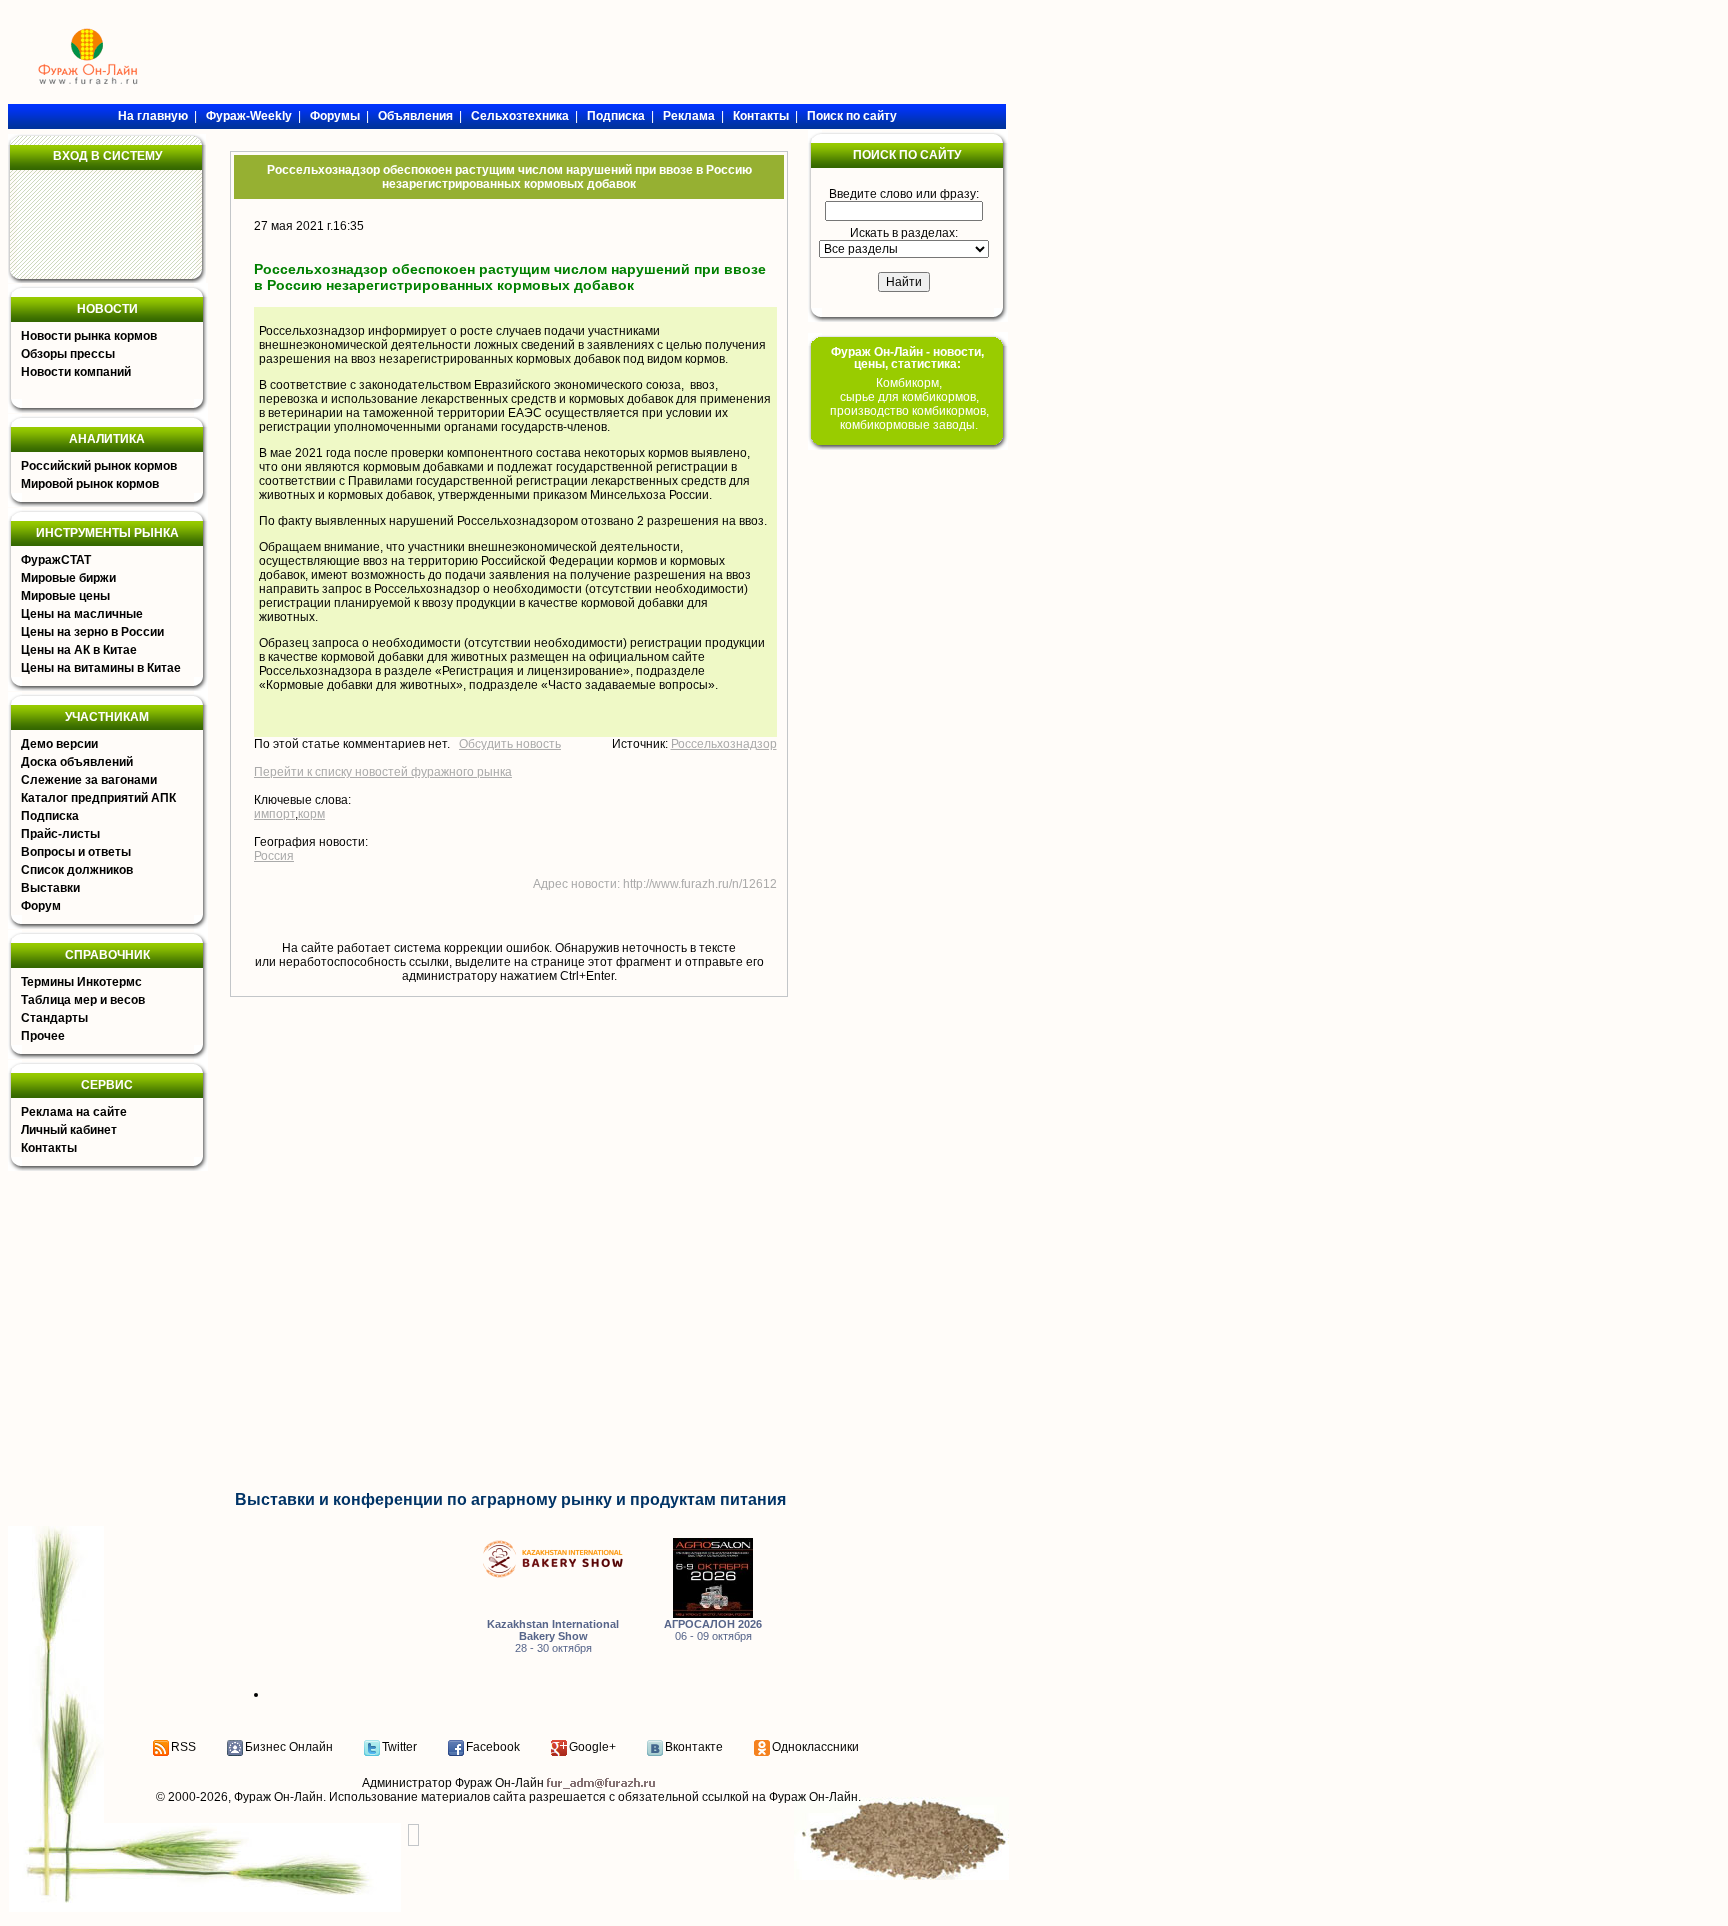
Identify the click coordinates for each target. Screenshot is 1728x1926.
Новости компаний (76, 372)
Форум (41, 906)
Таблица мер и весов (83, 1000)
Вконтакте (694, 1747)
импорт (274, 814)
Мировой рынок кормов (90, 484)
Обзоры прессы (68, 354)
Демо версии (59, 744)
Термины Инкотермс (81, 982)
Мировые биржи (68, 578)
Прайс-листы (60, 834)
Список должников (77, 870)
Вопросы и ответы (76, 852)
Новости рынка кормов (89, 336)
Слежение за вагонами (89, 780)
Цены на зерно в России (92, 632)
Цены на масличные (82, 614)
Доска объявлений (77, 762)
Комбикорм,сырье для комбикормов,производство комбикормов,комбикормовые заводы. (909, 404)
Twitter (399, 1747)
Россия (274, 856)
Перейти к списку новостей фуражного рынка (383, 772)
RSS (183, 1747)
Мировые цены (65, 596)
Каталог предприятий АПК (98, 798)
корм (311, 814)
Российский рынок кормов (99, 466)
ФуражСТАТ (56, 560)
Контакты (49, 1148)
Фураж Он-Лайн (278, 1797)
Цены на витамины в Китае (101, 668)
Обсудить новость (510, 744)
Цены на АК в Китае (79, 650)
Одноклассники (815, 1747)
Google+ (592, 1747)
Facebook (493, 1747)
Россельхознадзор (724, 744)
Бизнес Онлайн (289, 1747)
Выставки (50, 888)
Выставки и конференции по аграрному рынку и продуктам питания (510, 1499)
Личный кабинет (69, 1130)
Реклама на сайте (74, 1112)
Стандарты (54, 1018)
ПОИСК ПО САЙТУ (907, 155)
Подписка (50, 816)
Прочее (43, 1036)
